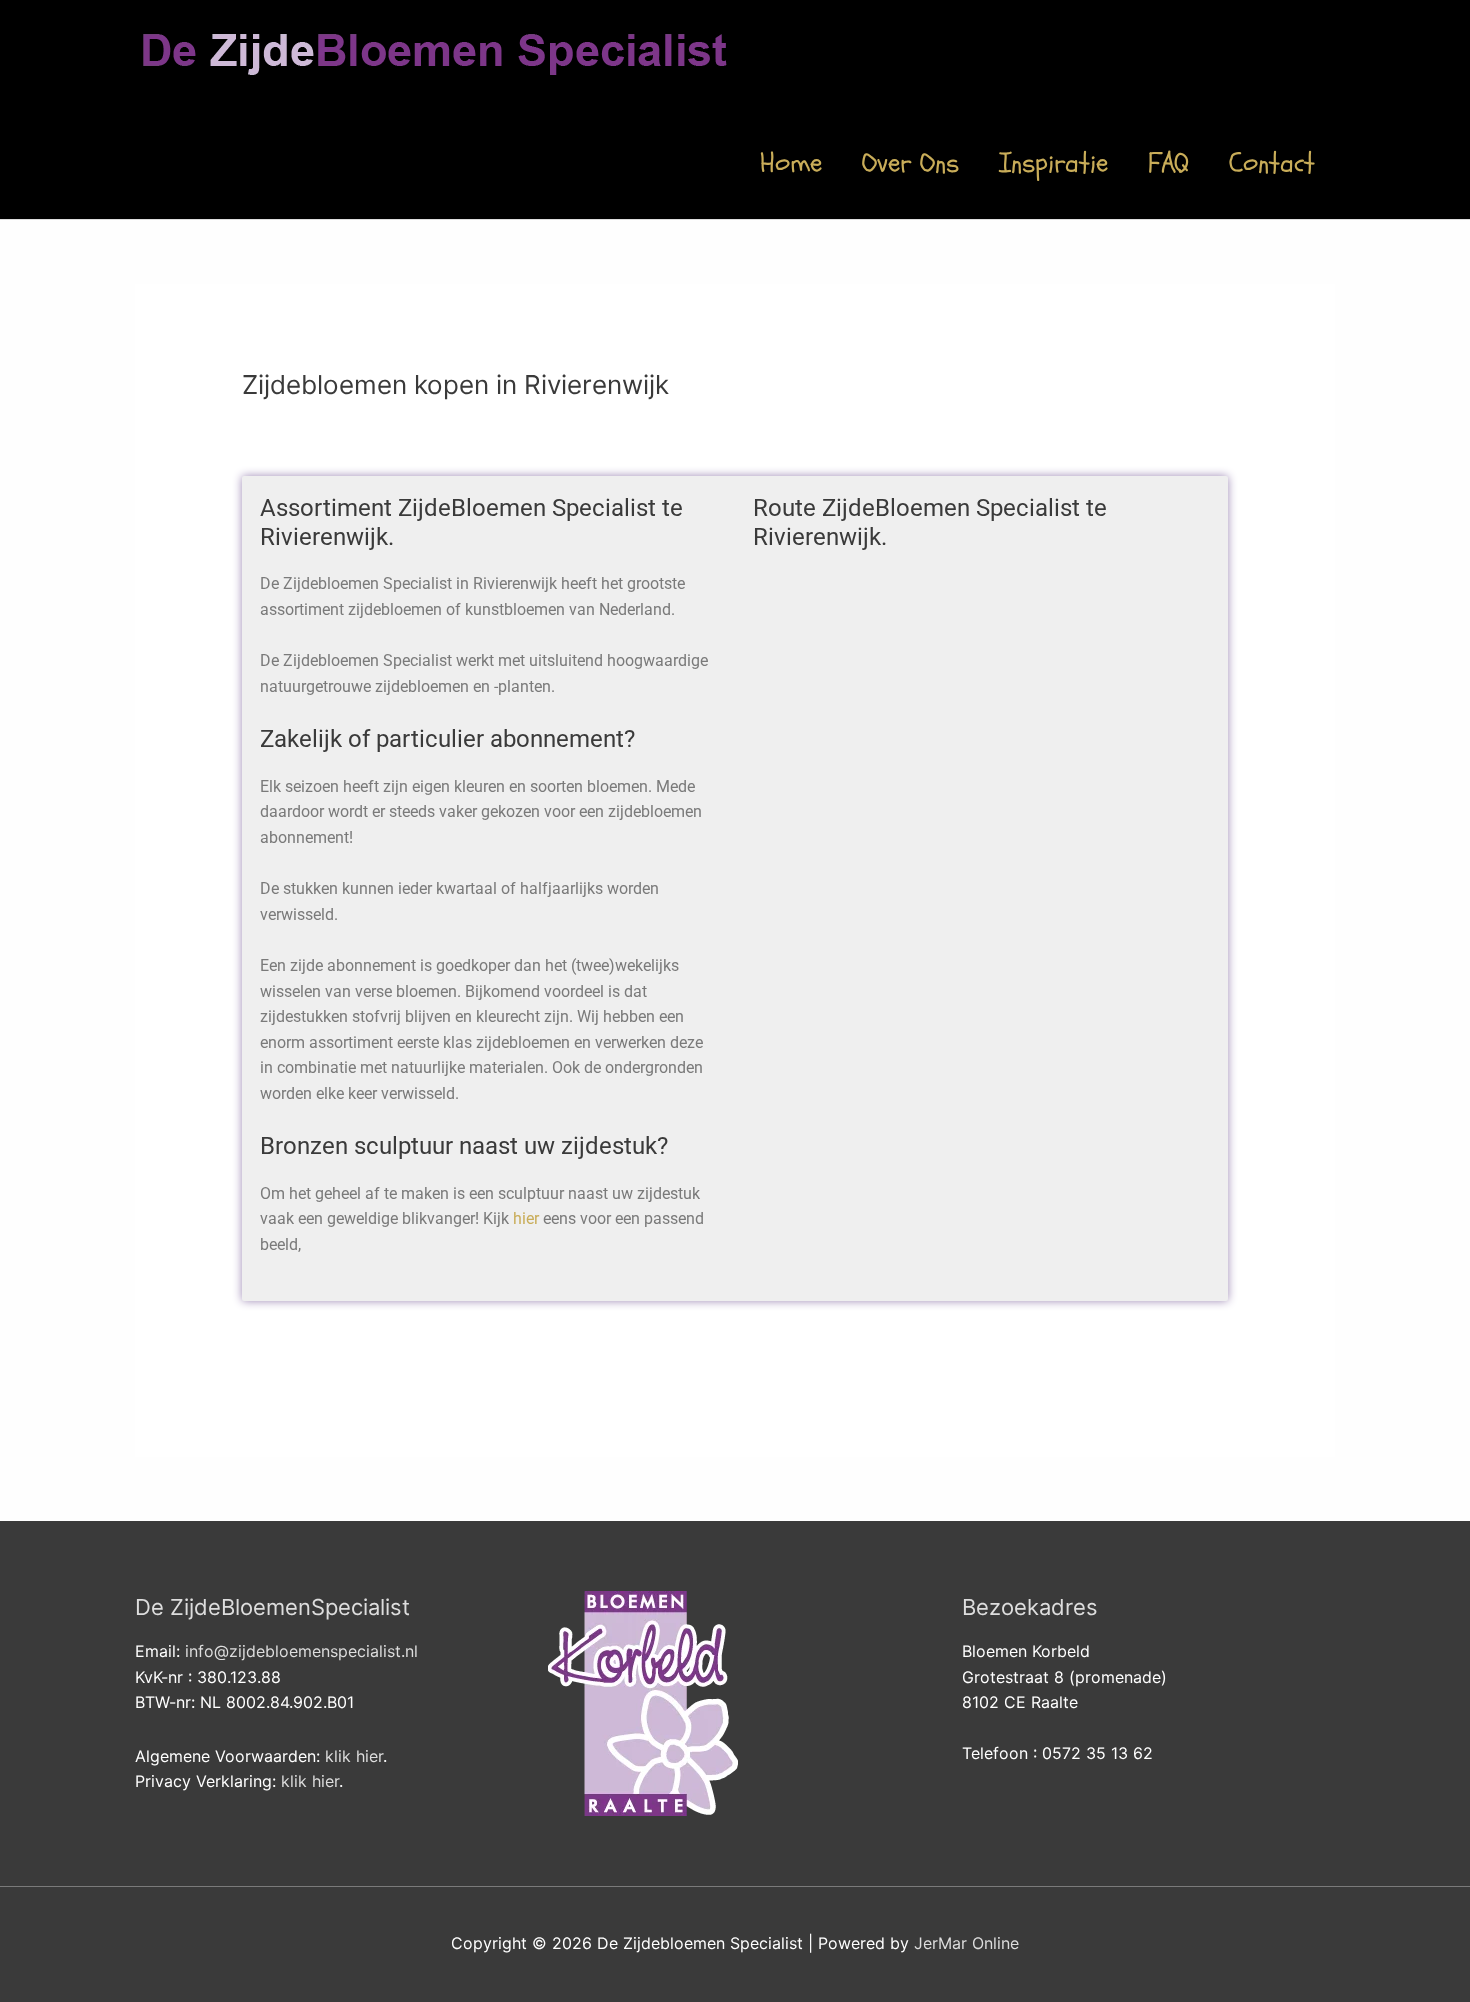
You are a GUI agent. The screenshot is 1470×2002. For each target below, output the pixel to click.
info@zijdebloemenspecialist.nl (301, 1651)
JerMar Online (966, 1943)
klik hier (354, 1756)
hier (526, 1218)
